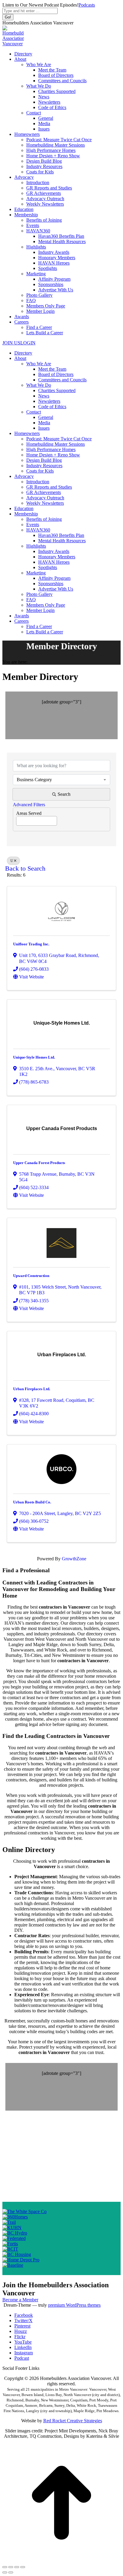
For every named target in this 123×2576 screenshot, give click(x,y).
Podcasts (87, 5)
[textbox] (18, 819)
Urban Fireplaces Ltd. (32, 1389)
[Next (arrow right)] (11, 2572)
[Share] (11, 2567)
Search (64, 794)
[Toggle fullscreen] (17, 2567)
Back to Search (25, 868)
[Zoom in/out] (23, 2567)
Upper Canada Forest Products (39, 1163)
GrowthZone (74, 1559)
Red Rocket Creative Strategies (73, 2421)
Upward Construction (31, 1276)
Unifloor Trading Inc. (31, 944)
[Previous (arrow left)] (5, 2572)
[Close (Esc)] (5, 2567)
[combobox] (61, 780)
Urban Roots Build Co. (32, 1502)
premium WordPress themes (74, 2305)
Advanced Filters (29, 805)
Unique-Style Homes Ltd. (34, 1057)
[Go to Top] (61, 2560)
